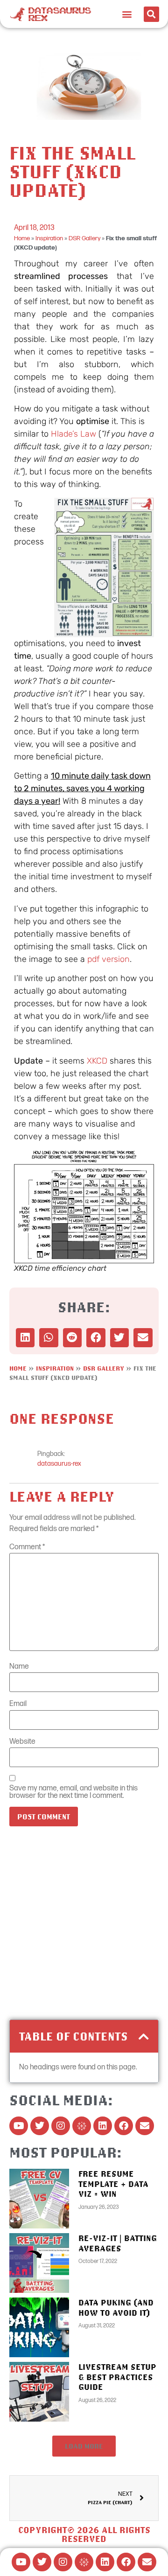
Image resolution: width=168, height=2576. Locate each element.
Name (19, 1667)
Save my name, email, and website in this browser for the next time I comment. (73, 1792)
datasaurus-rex (59, 1464)
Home (22, 238)
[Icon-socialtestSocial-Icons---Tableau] (82, 2126)
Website (22, 1742)
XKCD (98, 1061)
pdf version (108, 959)
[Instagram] (61, 2126)
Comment (27, 1547)
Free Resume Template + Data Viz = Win (113, 2184)
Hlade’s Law (73, 434)
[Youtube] (19, 2126)
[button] (127, 14)
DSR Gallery (84, 238)
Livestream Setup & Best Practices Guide (117, 2377)
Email (18, 1704)
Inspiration (49, 238)
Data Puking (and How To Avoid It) (116, 2308)
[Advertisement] (84, 1926)
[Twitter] (40, 2126)
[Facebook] (124, 2126)
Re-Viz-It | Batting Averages (118, 2243)
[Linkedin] (103, 2126)
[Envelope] (145, 2126)
